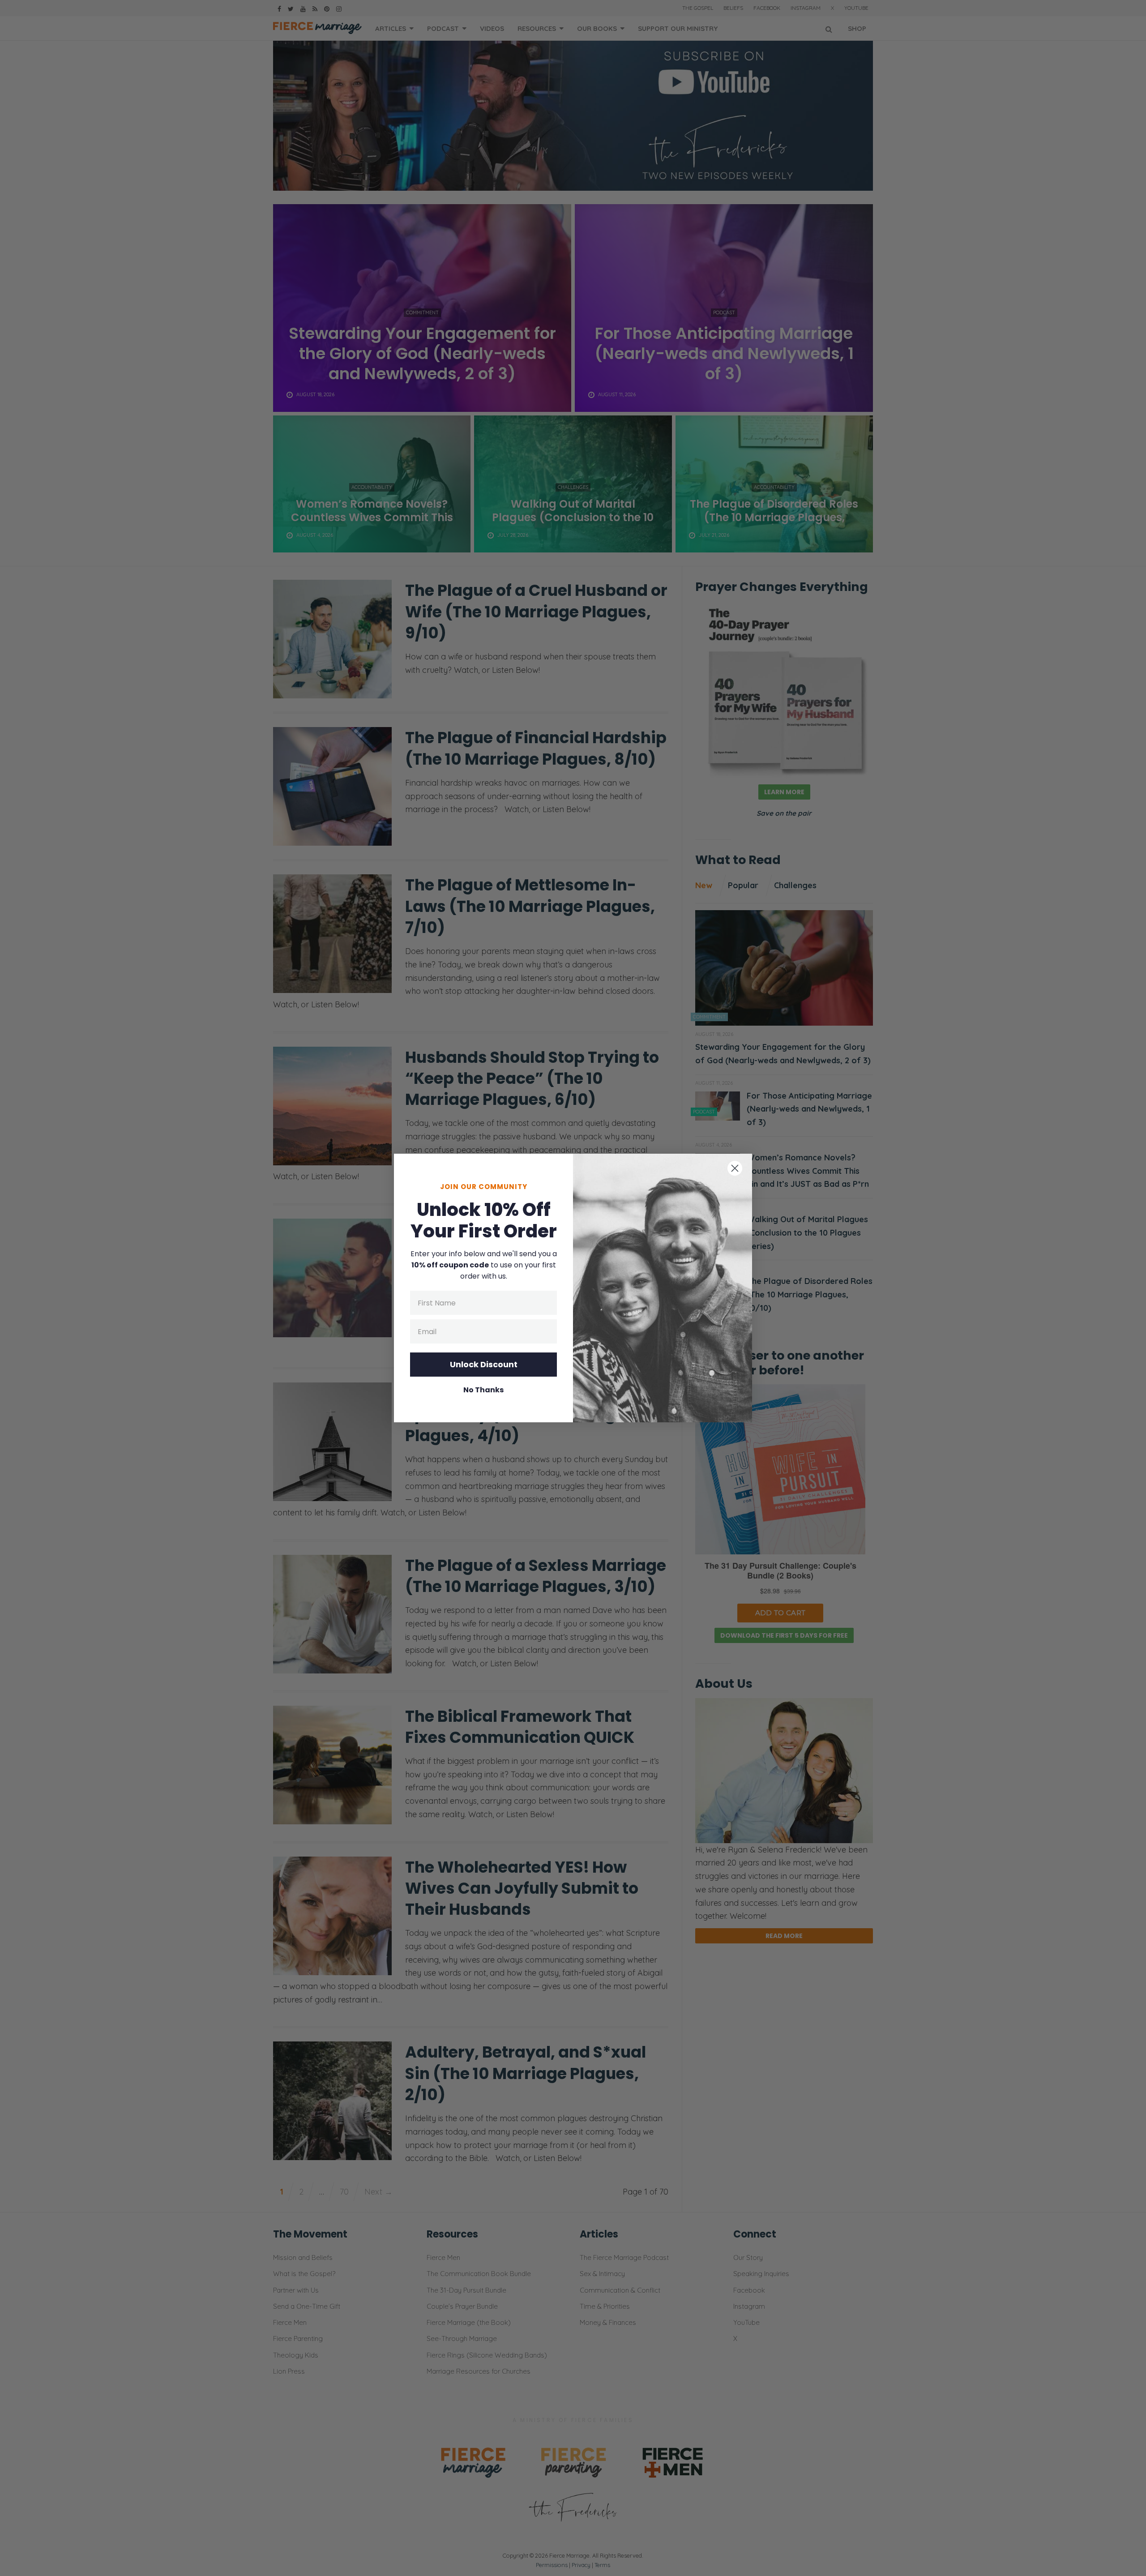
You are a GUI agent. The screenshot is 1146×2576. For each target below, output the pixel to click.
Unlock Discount (484, 1364)
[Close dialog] (735, 1168)
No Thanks (483, 1390)
